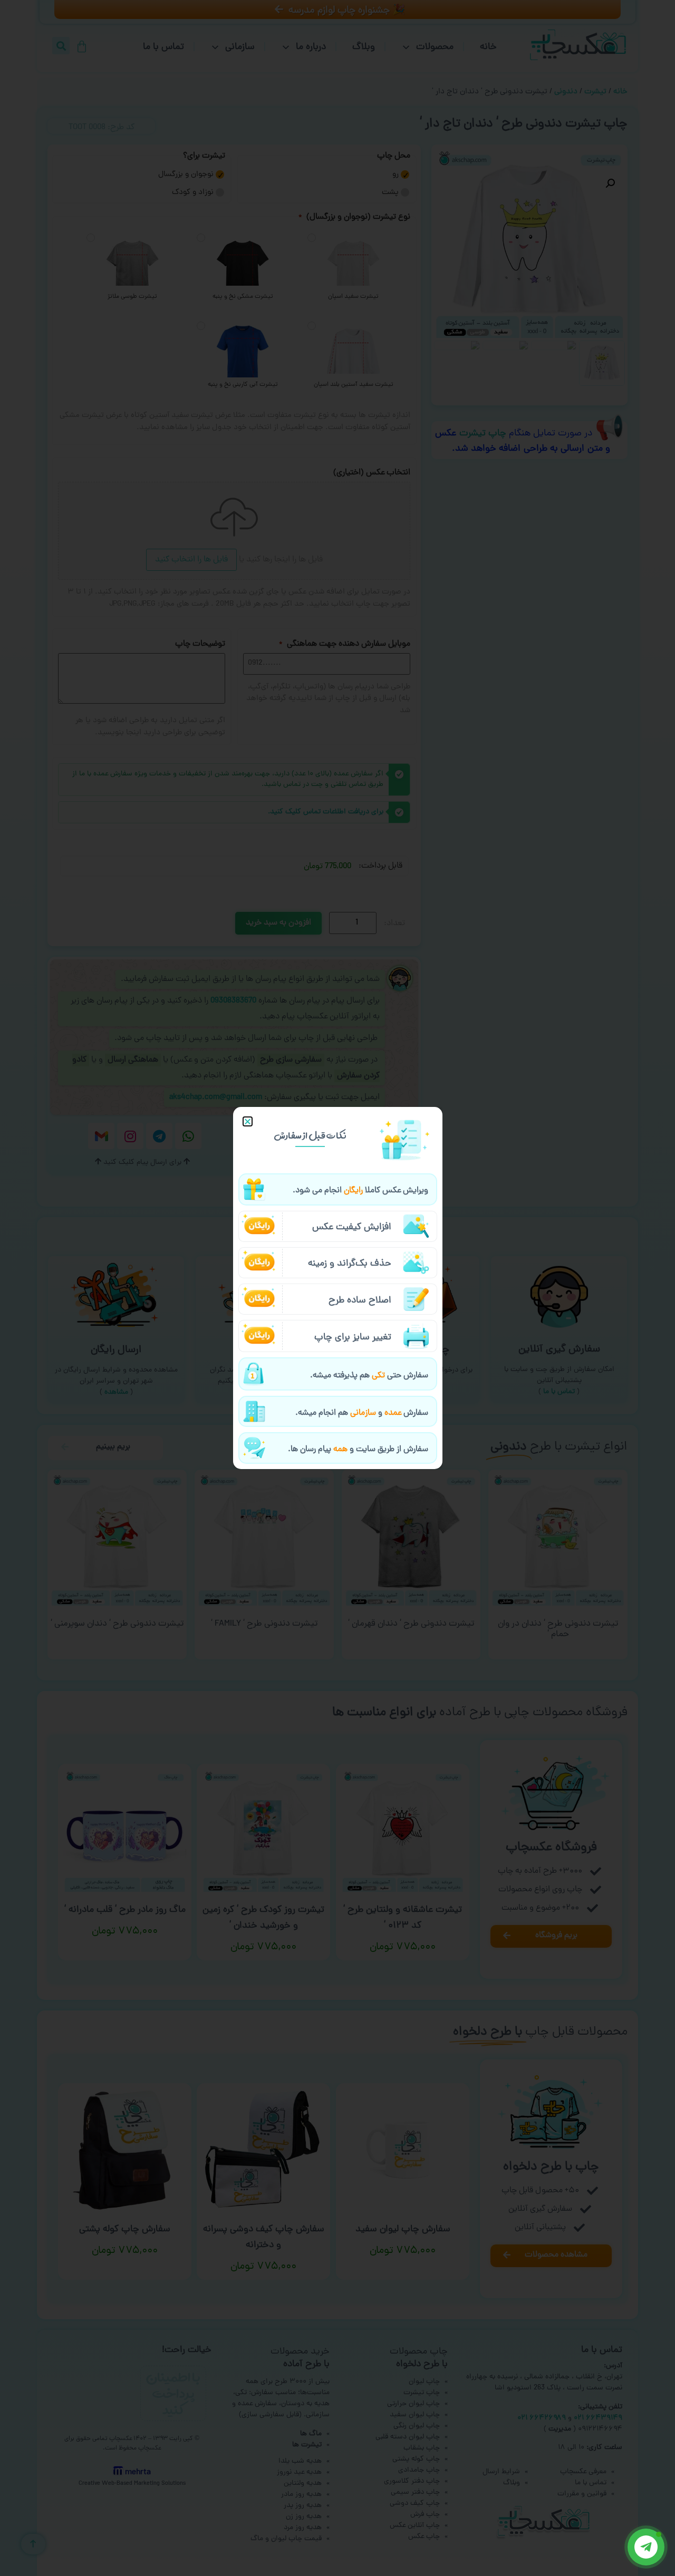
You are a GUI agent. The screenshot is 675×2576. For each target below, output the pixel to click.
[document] (337, 1288)
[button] (248, 1121)
